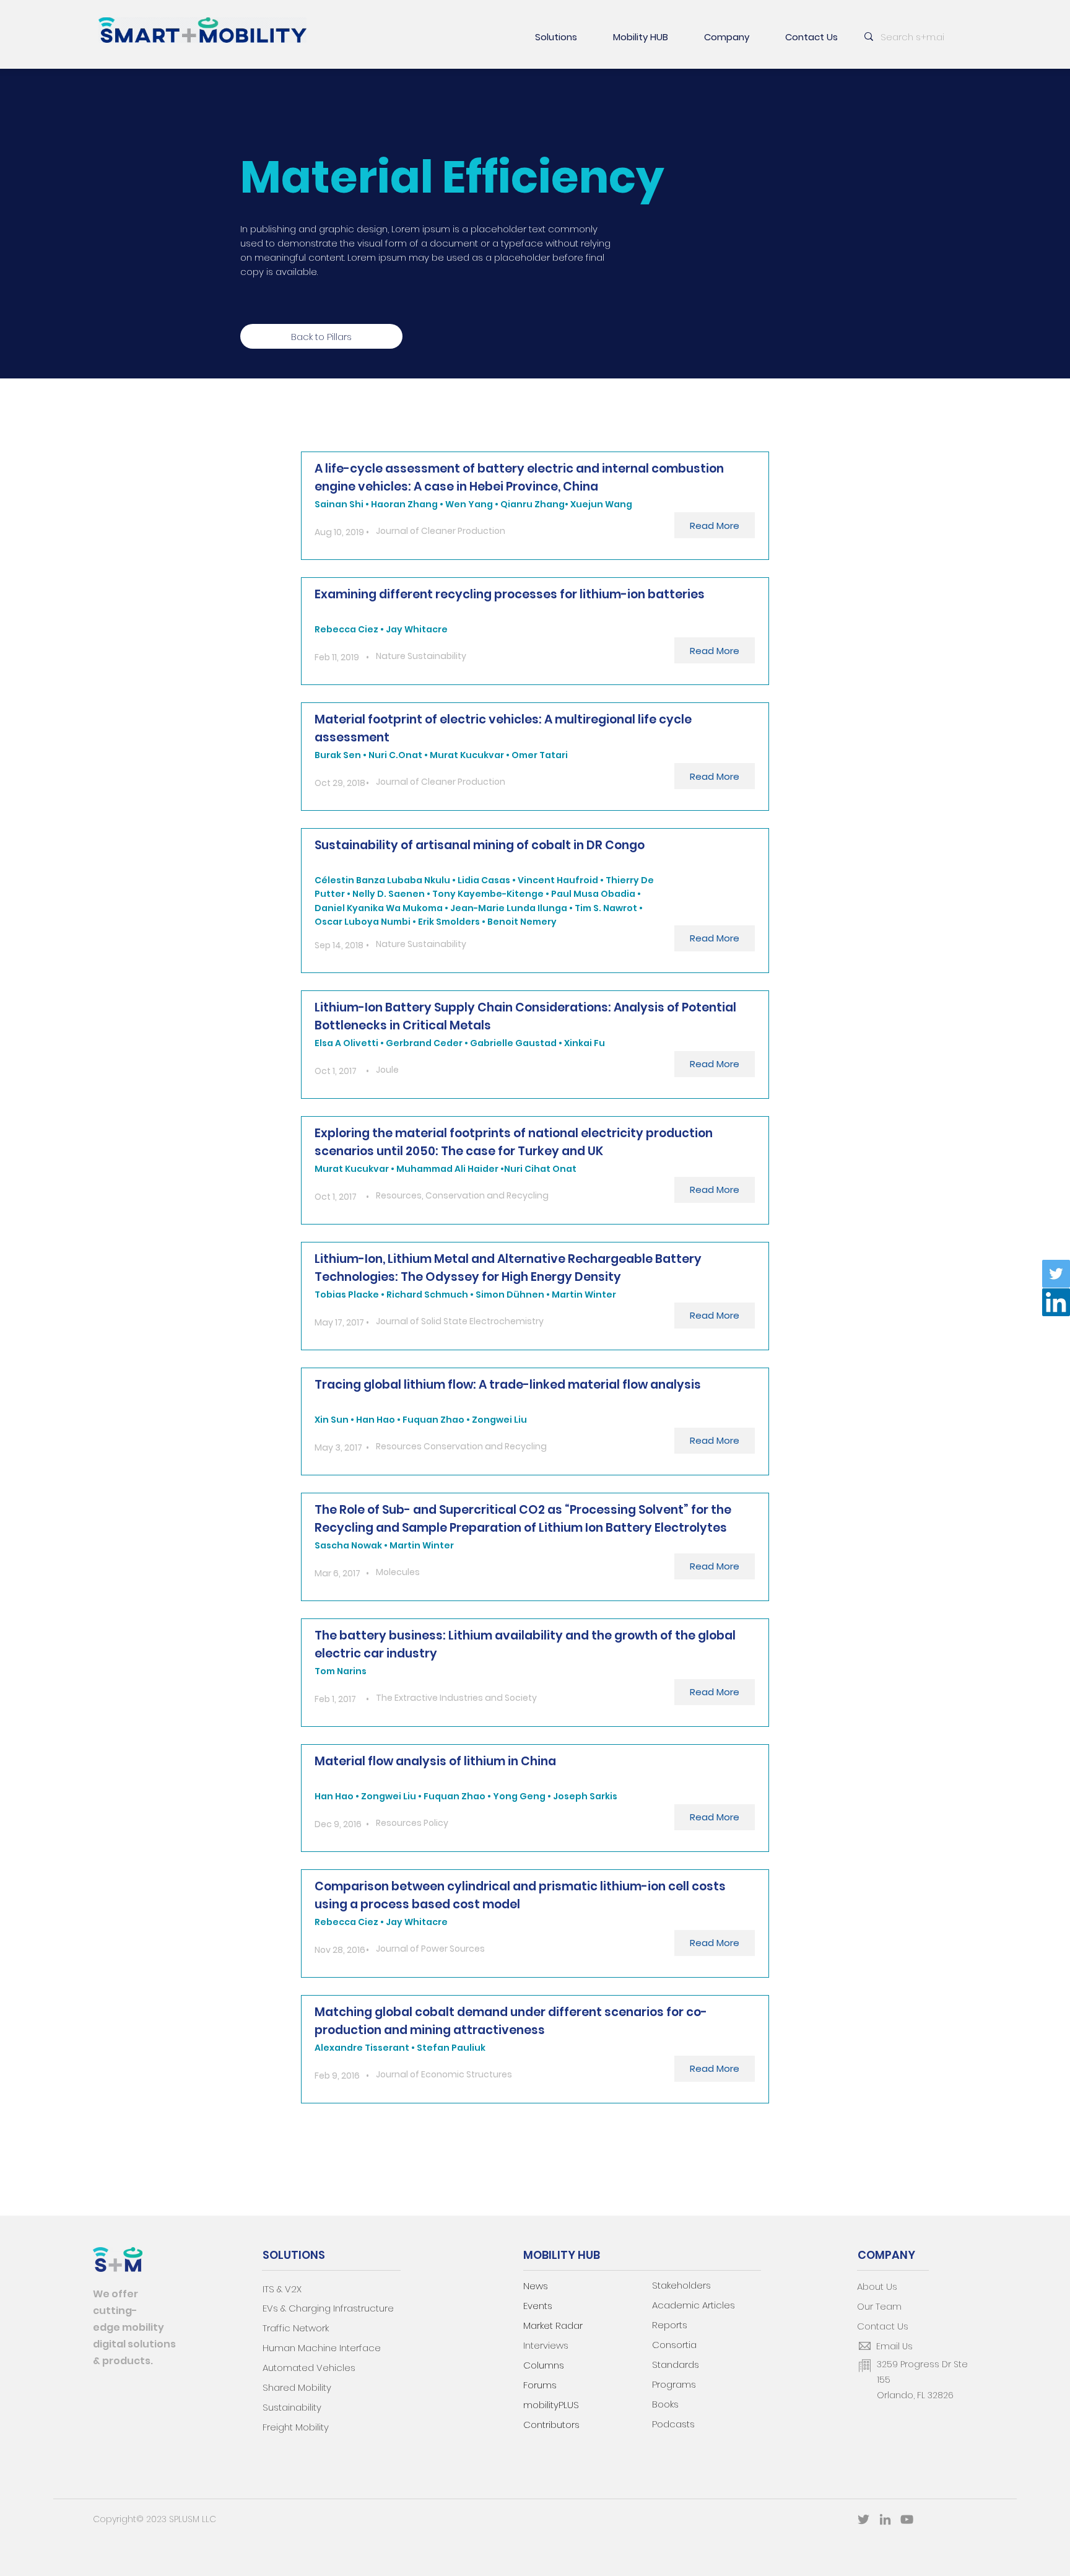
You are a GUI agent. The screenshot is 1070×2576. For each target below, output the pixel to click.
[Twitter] (1056, 1274)
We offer (115, 2294)
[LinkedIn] (1056, 1302)
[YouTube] (907, 2519)
